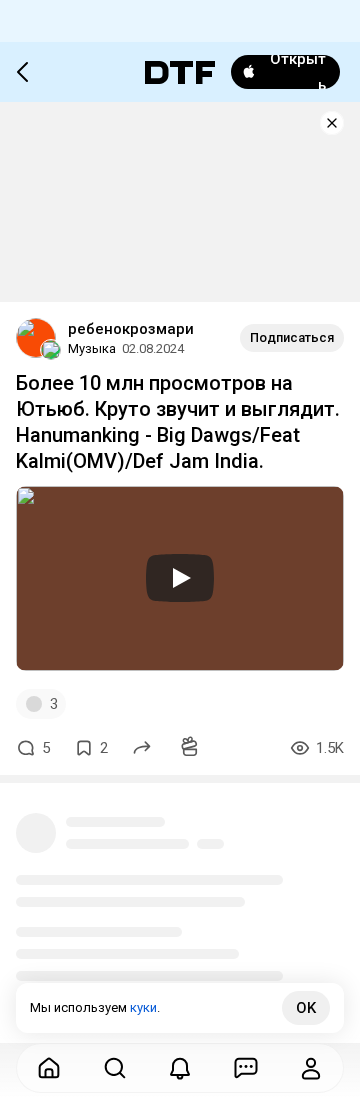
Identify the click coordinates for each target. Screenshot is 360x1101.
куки (143, 1007)
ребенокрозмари (131, 329)
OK (306, 1008)
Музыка (92, 348)
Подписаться (292, 337)
